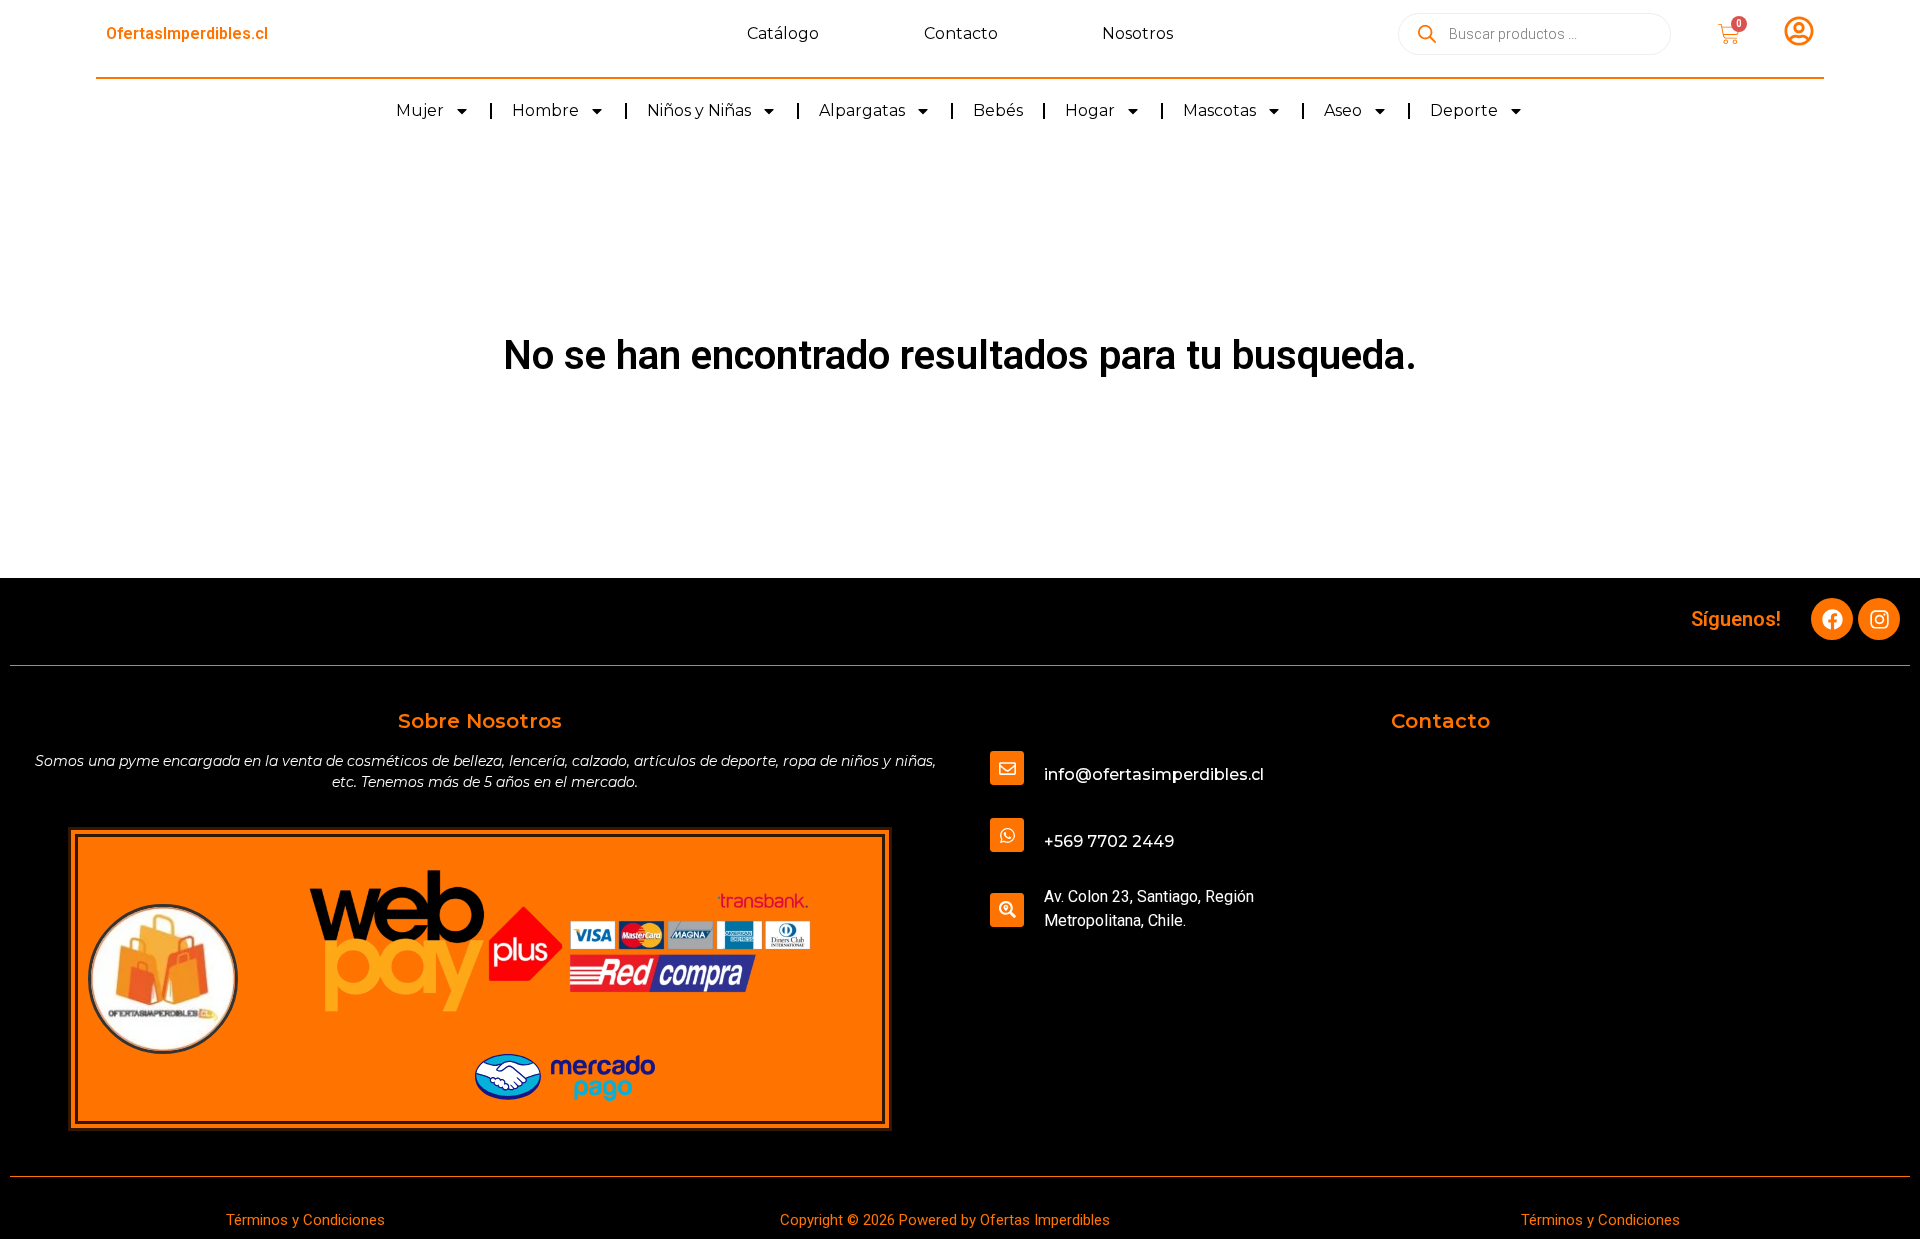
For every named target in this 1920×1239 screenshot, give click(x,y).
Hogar (1090, 110)
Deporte (1464, 110)
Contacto (961, 33)
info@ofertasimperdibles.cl (1154, 774)
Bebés (998, 110)
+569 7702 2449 (1109, 841)
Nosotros (1137, 33)
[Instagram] (1879, 619)
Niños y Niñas (699, 110)
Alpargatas (862, 110)
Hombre (545, 110)
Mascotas (1219, 110)
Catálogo (783, 33)
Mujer (420, 110)
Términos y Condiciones (305, 1220)
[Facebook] (1832, 619)
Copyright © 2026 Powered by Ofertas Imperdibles (945, 1220)
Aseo (1343, 110)
